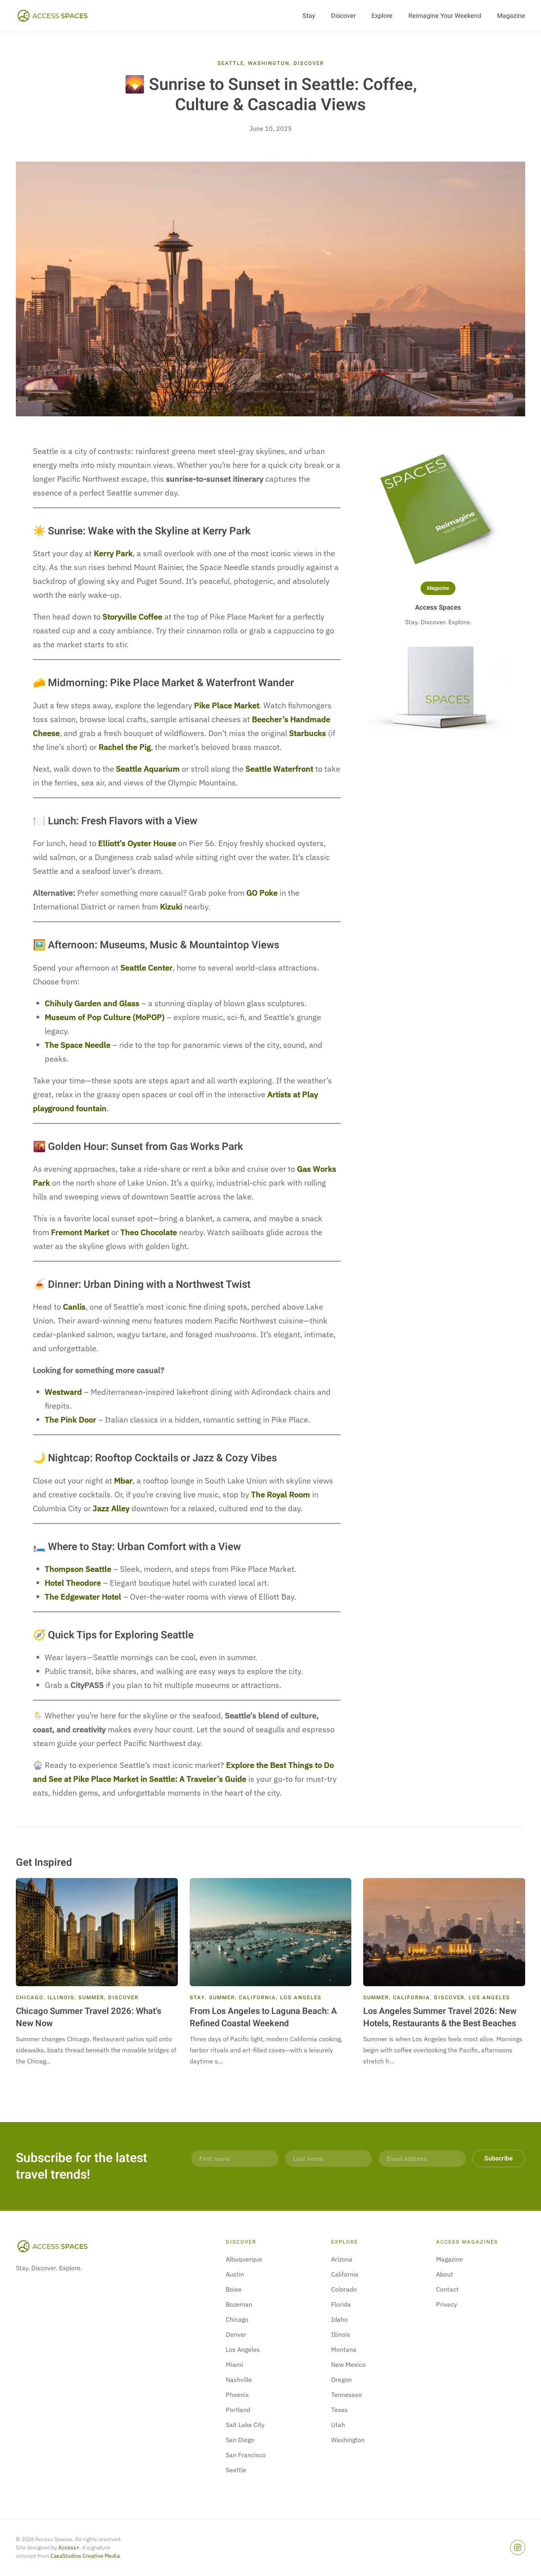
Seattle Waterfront (279, 769)
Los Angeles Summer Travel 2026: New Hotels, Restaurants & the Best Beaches (440, 2017)
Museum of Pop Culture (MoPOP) (105, 1017)
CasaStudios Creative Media (85, 2556)
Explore (382, 16)
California (257, 1997)
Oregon (341, 2380)
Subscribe (499, 2158)
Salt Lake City (245, 2425)
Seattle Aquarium (148, 769)
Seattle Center (147, 968)
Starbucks (308, 733)
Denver (236, 2334)
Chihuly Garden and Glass (92, 1003)
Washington (269, 63)
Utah (338, 2425)
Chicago (30, 1997)
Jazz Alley (111, 1508)
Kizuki (171, 907)
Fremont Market (80, 1232)
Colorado (344, 2289)
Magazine (511, 16)
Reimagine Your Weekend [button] (445, 16)
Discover (343, 16)
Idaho (339, 2319)
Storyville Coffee (132, 617)
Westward (63, 1392)
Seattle (231, 63)
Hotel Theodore (73, 1583)
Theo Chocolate (149, 1232)
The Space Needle (78, 1045)
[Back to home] (56, 16)
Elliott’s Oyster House (137, 843)
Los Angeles (301, 1997)
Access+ (69, 2547)
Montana (344, 2349)
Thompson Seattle (78, 1569)
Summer (91, 1997)
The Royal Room (281, 1494)
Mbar (123, 1481)
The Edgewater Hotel (83, 1597)
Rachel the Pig (125, 747)
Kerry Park (113, 553)
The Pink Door (70, 1420)
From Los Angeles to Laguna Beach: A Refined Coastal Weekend (263, 2017)
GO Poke (262, 893)
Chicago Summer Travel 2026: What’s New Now (89, 2017)
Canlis (74, 1307)
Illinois (61, 1997)
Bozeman (239, 2304)
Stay (309, 16)
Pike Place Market (227, 705)
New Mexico (348, 2364)
